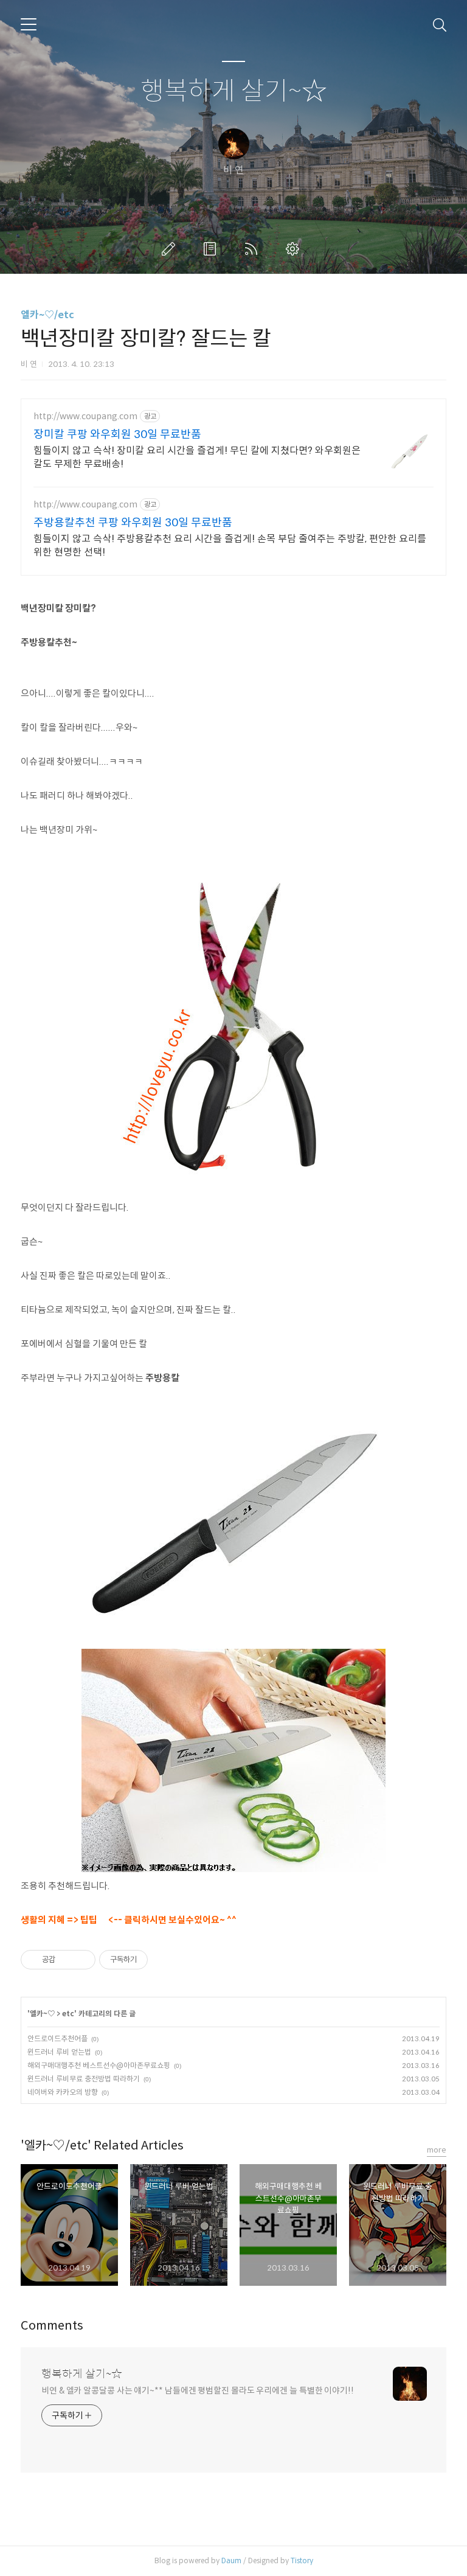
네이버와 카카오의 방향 (63, 2092)
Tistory (302, 2560)
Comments (52, 2326)
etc (68, 2014)
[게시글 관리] (82, 1960)
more (437, 2150)
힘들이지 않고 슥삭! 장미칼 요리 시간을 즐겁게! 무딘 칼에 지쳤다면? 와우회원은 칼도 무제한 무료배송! (197, 457)
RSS (254, 249)
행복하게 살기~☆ (234, 92)
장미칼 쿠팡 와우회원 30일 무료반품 (117, 434)
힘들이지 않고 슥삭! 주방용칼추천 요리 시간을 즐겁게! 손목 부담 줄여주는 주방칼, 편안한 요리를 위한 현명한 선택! (230, 545)
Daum (231, 2560)
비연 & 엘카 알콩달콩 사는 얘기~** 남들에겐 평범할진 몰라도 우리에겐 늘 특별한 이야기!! (198, 2390)
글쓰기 (171, 249)
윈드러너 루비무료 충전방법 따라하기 (84, 2079)
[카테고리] (29, 24)
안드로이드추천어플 (57, 2038)
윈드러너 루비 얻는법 (59, 2052)
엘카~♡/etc (47, 315)
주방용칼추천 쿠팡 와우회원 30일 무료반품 (133, 523)
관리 (295, 249)
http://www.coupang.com (85, 416)
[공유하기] (67, 1960)
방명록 (212, 249)
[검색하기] (440, 24)
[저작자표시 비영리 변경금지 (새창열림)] (164, 1960)
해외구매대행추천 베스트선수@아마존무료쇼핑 (99, 2065)
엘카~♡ (42, 2014)
